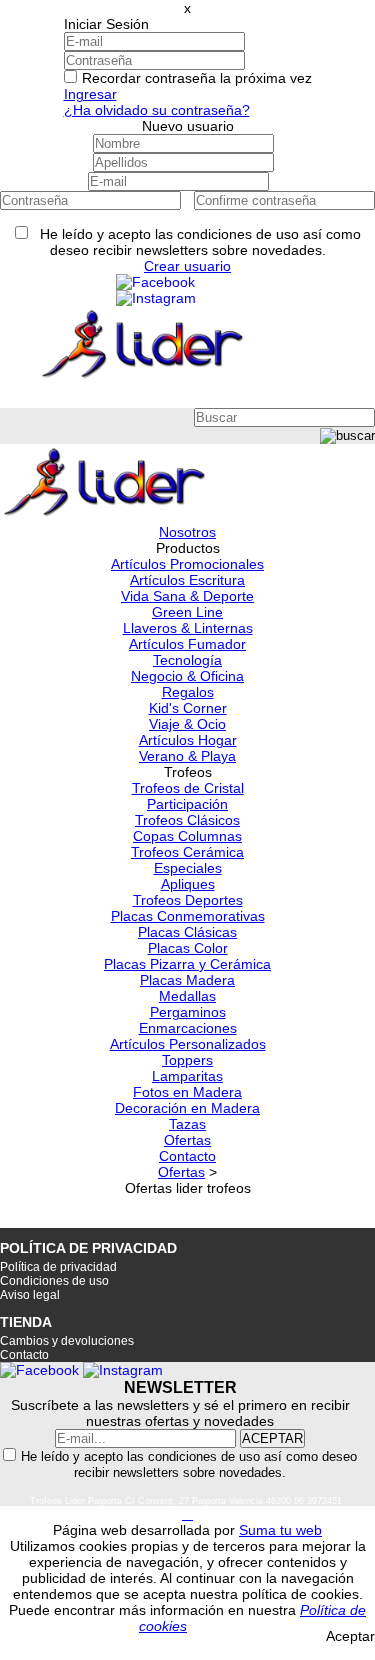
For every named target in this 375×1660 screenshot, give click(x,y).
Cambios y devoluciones (67, 1341)
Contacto (24, 1355)
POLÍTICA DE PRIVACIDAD (88, 1248)
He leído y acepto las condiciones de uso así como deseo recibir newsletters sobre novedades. (189, 1464)
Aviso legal (30, 1295)
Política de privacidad (58, 1267)
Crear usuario (187, 266)
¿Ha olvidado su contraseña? (157, 110)
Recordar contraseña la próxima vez (197, 78)
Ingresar (90, 94)
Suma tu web (280, 1530)
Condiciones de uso (54, 1281)
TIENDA (26, 1322)
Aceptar (350, 1636)
